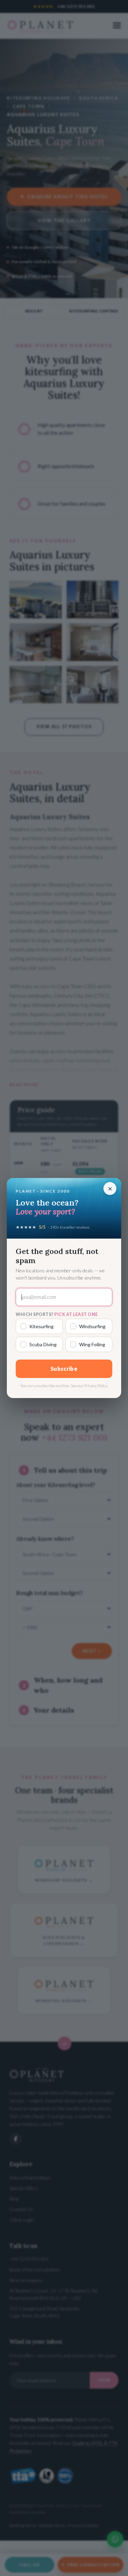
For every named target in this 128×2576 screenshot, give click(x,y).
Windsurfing (92, 1326)
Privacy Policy (96, 1386)
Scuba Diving (43, 1344)
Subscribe (64, 1369)
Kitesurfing (41, 1326)
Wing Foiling (92, 1344)
